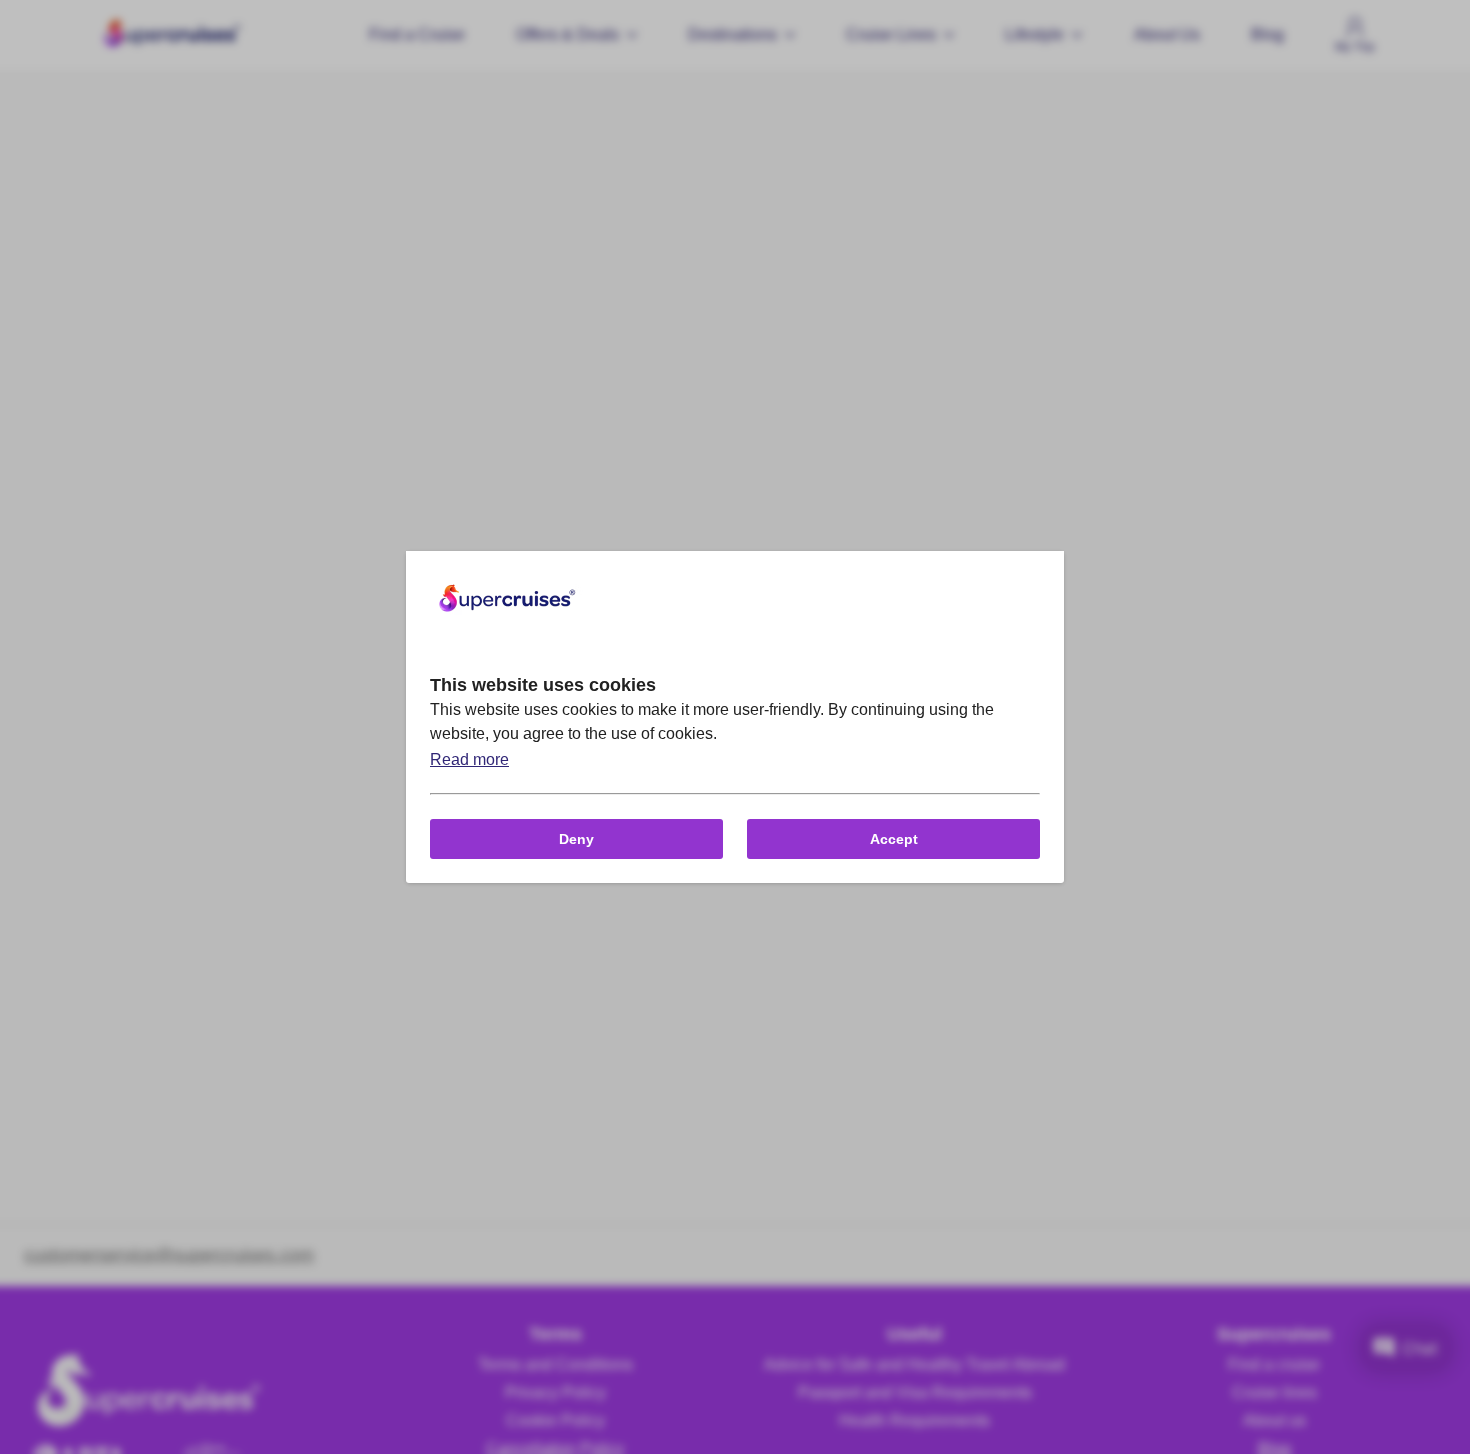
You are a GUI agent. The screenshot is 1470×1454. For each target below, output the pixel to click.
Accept (894, 839)
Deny (576, 839)
